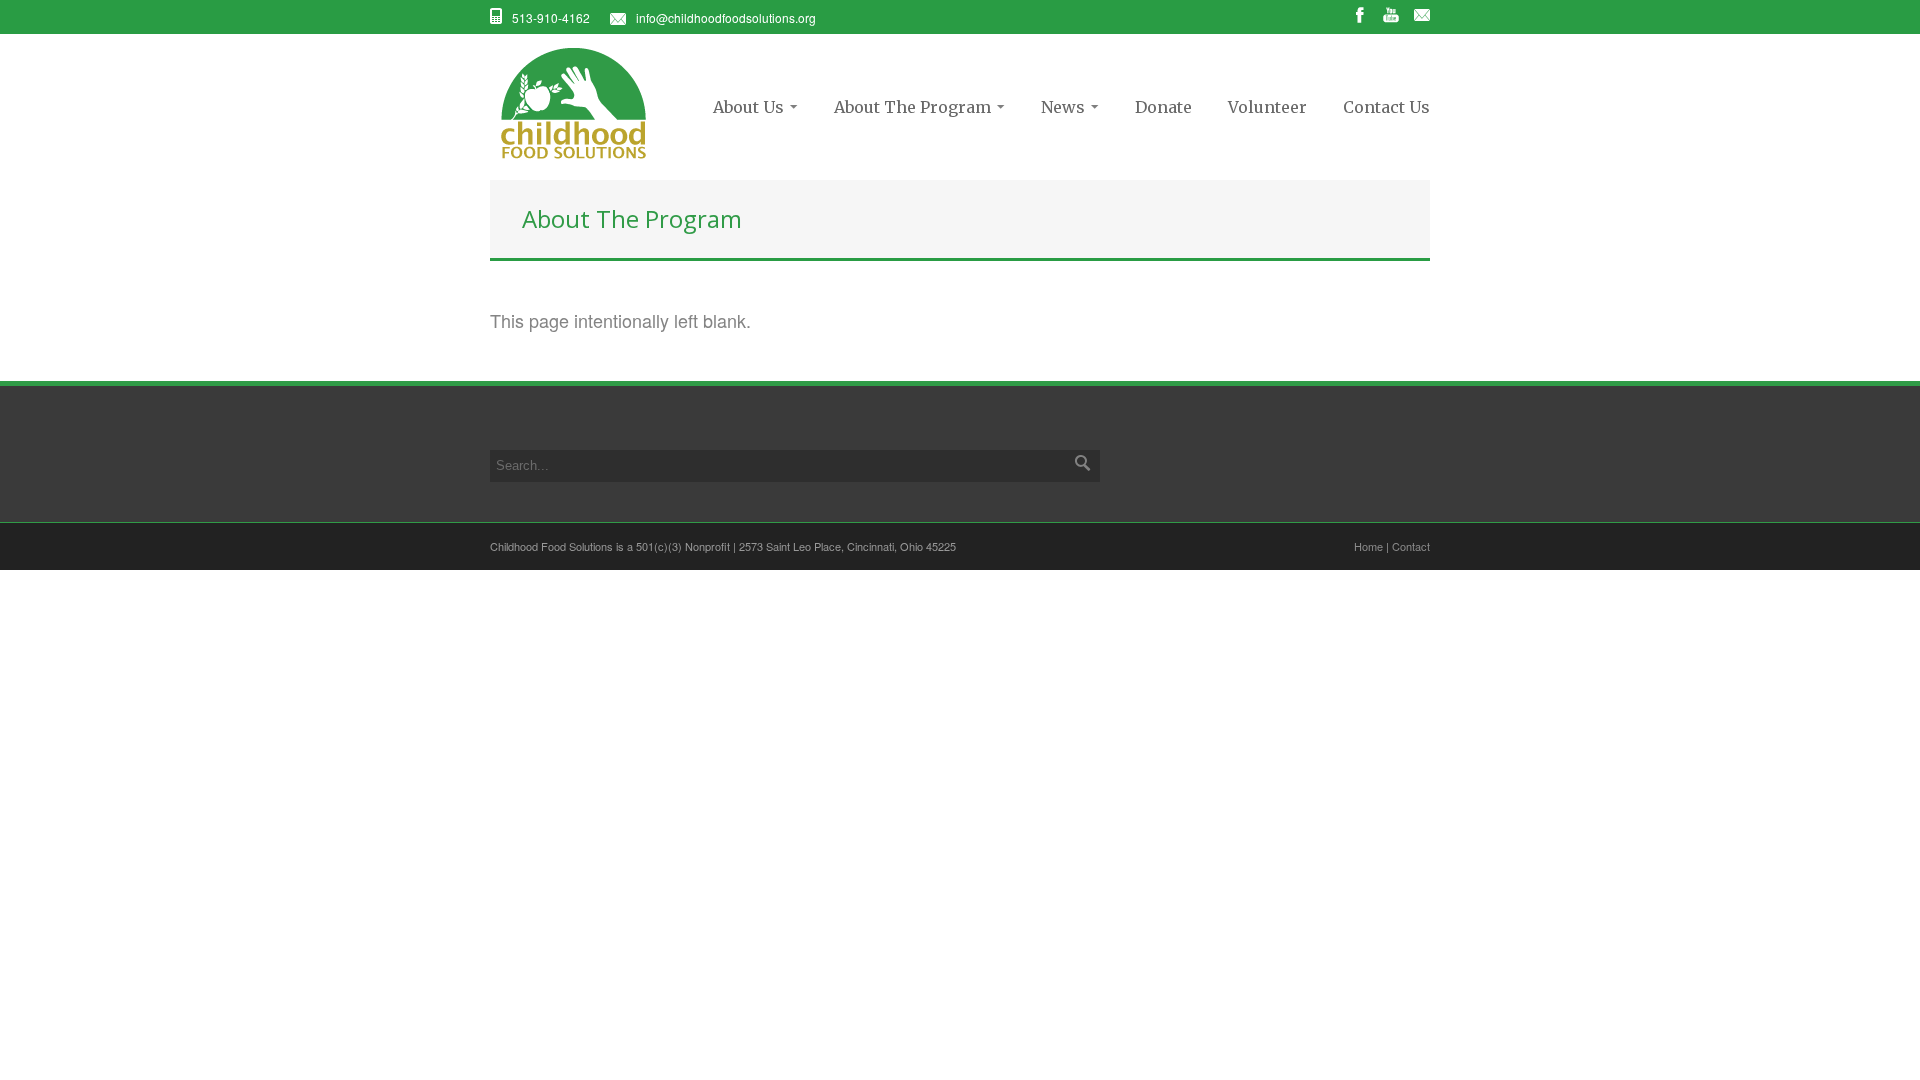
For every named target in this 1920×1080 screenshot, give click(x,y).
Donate (1163, 107)
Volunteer (1267, 107)
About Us (742, 107)
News (1057, 107)
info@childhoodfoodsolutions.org (726, 17)
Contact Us (1386, 107)
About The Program (906, 107)
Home (1368, 546)
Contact (1411, 546)
